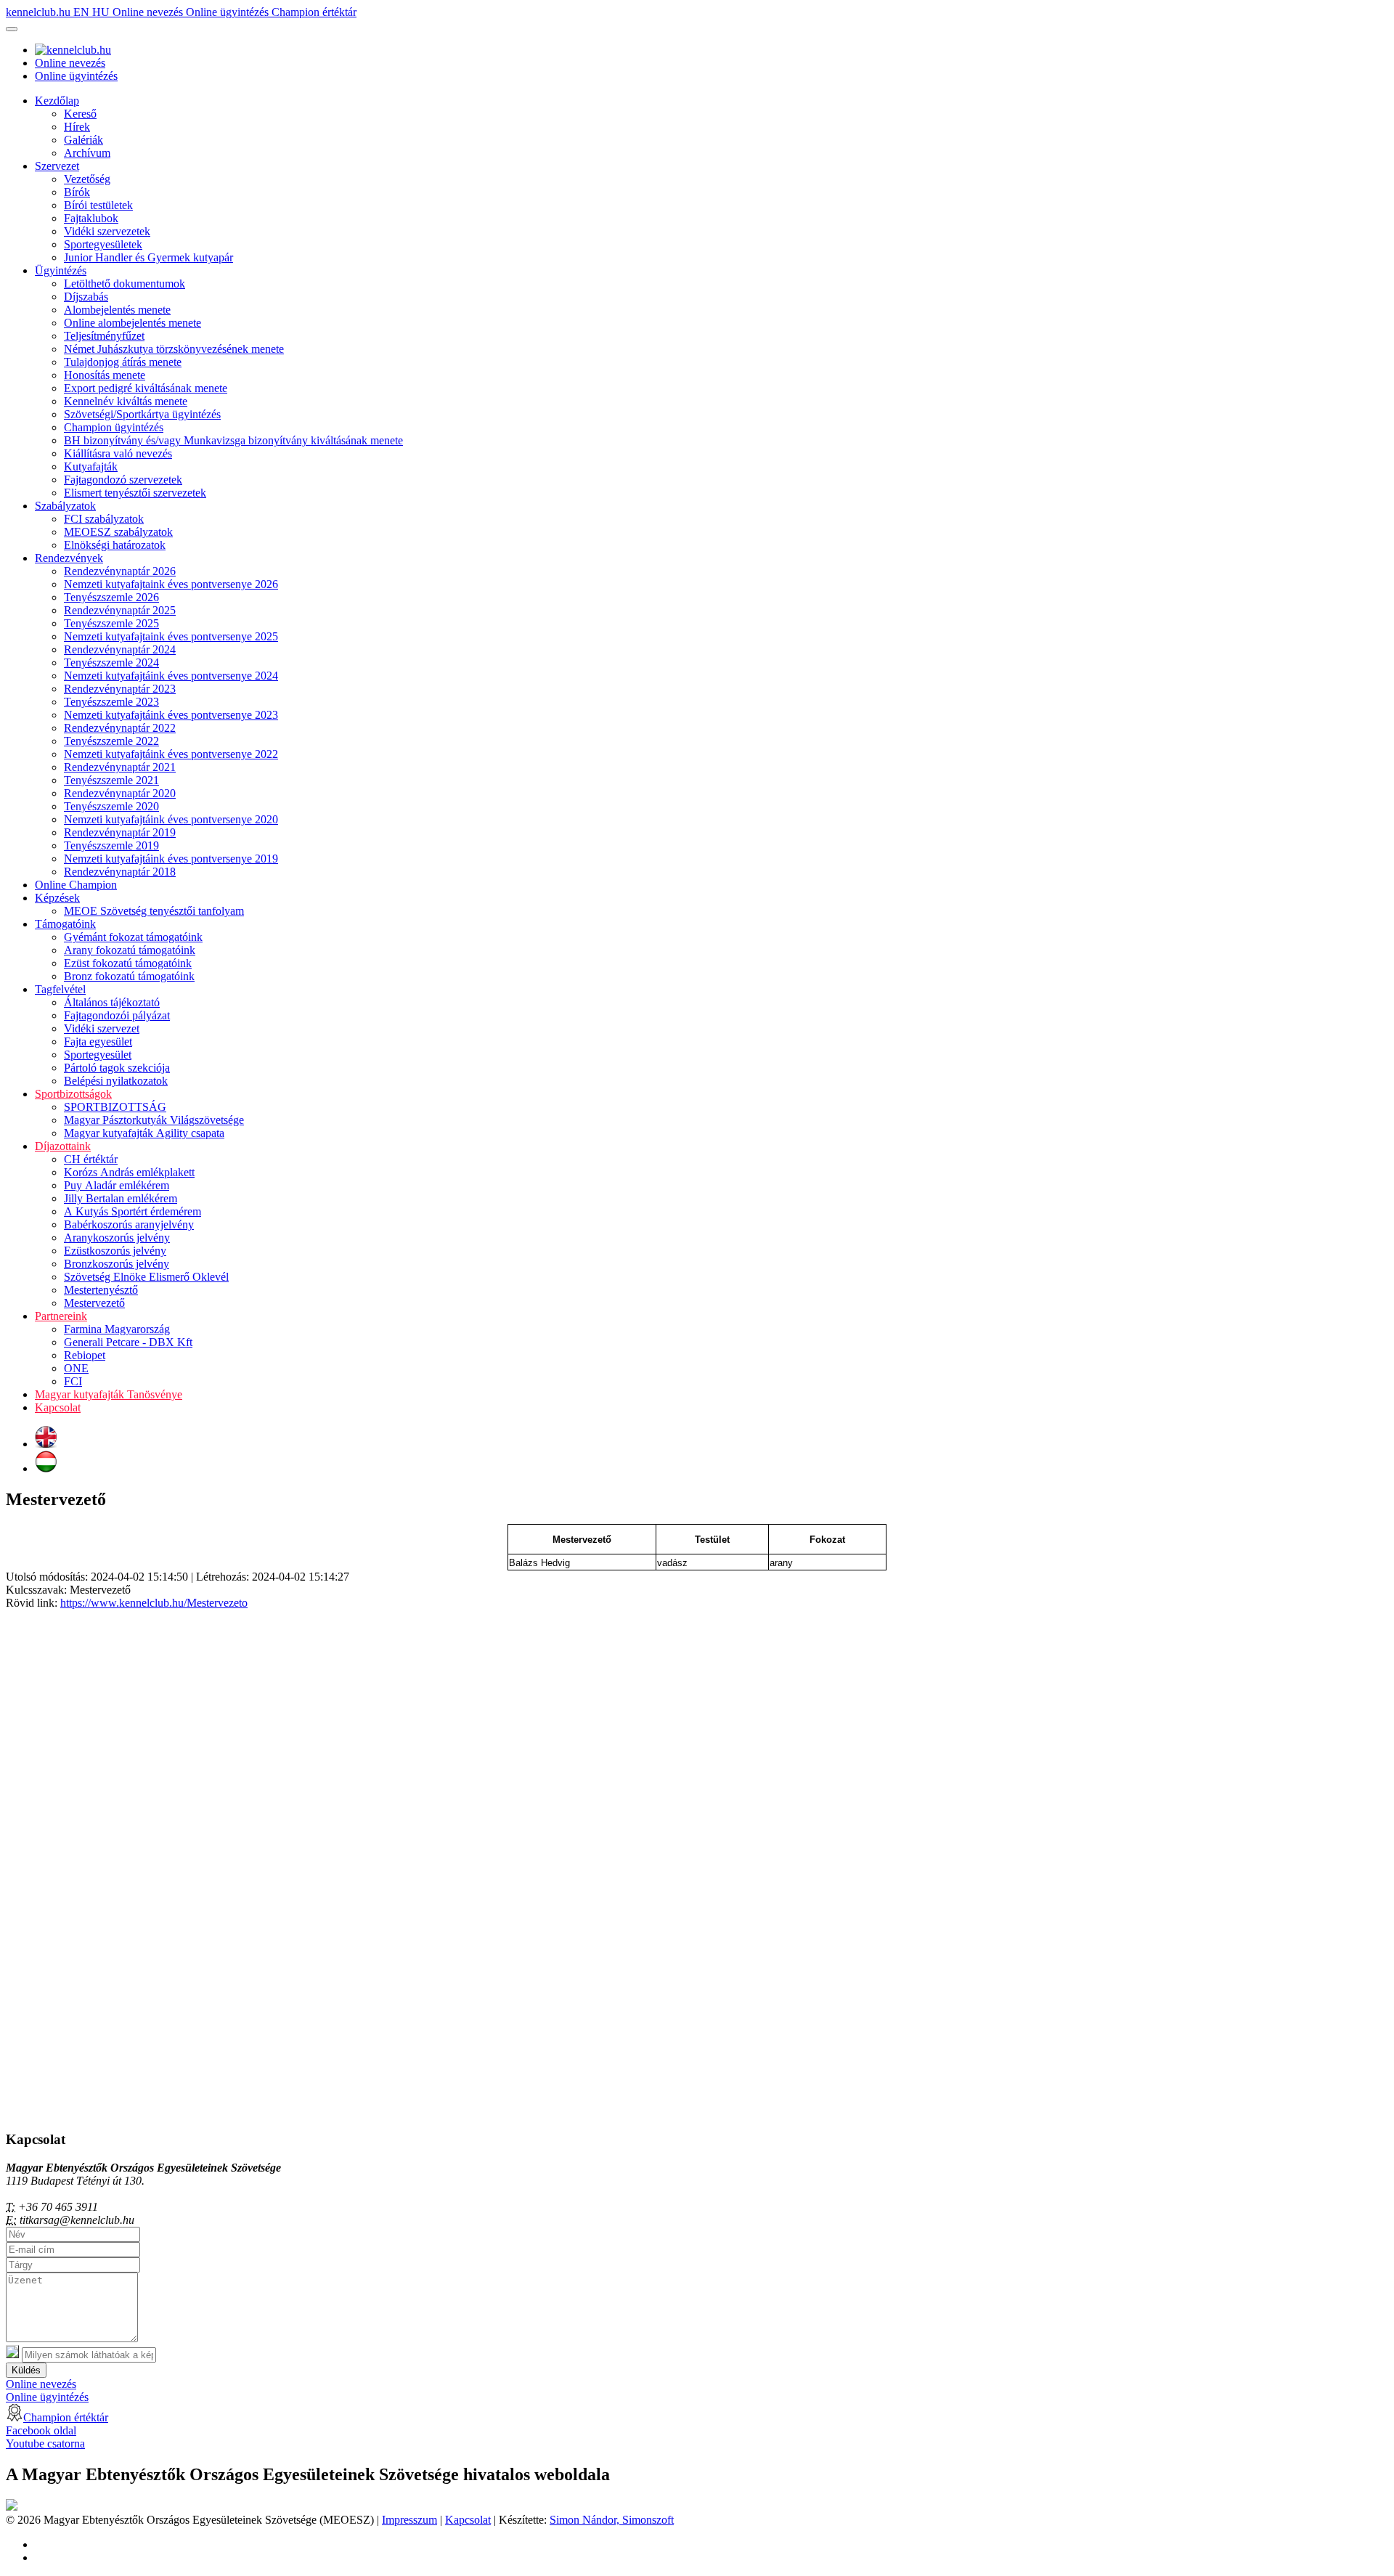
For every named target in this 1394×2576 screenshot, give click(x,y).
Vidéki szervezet (102, 1028)
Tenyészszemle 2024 (111, 663)
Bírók (77, 192)
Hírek (77, 127)
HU (102, 12)
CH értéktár (91, 1159)
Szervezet (57, 166)
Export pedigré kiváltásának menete (146, 388)
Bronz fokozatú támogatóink (129, 976)
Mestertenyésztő (101, 1290)
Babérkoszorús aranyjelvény (129, 1224)
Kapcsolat (58, 1407)
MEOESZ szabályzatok (118, 532)
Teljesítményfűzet (104, 336)
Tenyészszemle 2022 (111, 741)
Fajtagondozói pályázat (117, 1015)
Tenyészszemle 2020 (111, 806)
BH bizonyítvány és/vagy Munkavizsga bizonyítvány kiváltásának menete (233, 440)
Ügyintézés (61, 270)
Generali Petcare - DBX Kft (128, 1342)
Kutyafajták (91, 466)
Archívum (87, 153)
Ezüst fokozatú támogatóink (128, 963)
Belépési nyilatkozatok (116, 1081)
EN (83, 12)
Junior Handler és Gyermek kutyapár (148, 257)
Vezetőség (87, 179)
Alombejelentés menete (117, 310)
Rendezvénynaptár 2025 (120, 610)
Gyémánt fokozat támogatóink (133, 937)
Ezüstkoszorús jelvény (115, 1251)
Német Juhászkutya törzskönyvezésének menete (174, 349)
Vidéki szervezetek (107, 231)
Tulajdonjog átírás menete (123, 362)
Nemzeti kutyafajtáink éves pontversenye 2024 (171, 676)
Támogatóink (65, 924)
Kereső (80, 114)
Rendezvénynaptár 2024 (120, 649)
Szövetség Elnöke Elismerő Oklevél (146, 1277)
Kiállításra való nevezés (118, 453)
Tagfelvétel (60, 989)
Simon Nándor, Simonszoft (612, 2520)
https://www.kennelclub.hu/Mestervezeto (154, 1603)
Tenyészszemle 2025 (111, 623)
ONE (76, 1368)
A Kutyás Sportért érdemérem (133, 1211)
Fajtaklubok (91, 218)
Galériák (83, 140)
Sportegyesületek (103, 244)
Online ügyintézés (229, 12)
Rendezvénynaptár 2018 (120, 872)
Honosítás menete (105, 375)
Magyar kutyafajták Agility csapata (144, 1133)
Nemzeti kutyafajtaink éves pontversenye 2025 (171, 636)
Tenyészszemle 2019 (111, 845)
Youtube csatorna (45, 2443)
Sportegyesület (98, 1055)
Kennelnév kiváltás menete (126, 401)
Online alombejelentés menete (133, 323)
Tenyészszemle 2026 (111, 597)
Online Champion (76, 885)
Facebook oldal (41, 2430)
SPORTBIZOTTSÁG (115, 1107)
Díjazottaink (63, 1146)
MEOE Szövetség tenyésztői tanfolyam (154, 911)
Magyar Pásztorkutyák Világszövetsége (154, 1120)
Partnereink (61, 1316)
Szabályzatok (65, 506)
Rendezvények (69, 558)
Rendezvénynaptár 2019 (120, 832)
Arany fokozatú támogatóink (130, 950)
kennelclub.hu (40, 12)
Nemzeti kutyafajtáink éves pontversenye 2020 (171, 819)
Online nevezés (149, 12)
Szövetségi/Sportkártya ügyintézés (142, 414)
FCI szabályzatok (104, 519)
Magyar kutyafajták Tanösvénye (109, 1394)
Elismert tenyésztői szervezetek (135, 493)
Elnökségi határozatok (115, 545)
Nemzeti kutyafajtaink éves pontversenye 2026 (171, 584)
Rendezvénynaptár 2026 (120, 571)
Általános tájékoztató (112, 1002)
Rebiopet (85, 1355)
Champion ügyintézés (114, 427)
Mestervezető (94, 1303)
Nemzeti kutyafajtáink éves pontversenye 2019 (171, 859)
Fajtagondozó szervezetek (123, 480)
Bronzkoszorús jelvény (117, 1264)
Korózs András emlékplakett (129, 1172)
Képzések (57, 898)
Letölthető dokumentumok (125, 284)
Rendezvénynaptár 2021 (120, 767)
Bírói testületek (98, 205)
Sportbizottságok (73, 1094)
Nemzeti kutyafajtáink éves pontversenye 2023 (171, 715)
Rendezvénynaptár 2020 (120, 793)
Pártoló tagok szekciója (117, 1068)
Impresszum (409, 2520)
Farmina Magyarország (117, 1329)
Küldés (26, 2370)
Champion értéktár (314, 12)
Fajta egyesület (98, 1042)
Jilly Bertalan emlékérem (121, 1198)
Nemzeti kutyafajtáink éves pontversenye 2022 (171, 754)
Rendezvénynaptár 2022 (120, 728)
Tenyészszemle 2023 (111, 702)
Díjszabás (86, 297)
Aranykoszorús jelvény (117, 1238)
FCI (73, 1381)
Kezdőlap (57, 101)
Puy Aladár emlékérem (117, 1185)
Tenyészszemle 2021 (111, 780)
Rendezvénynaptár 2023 (120, 689)
